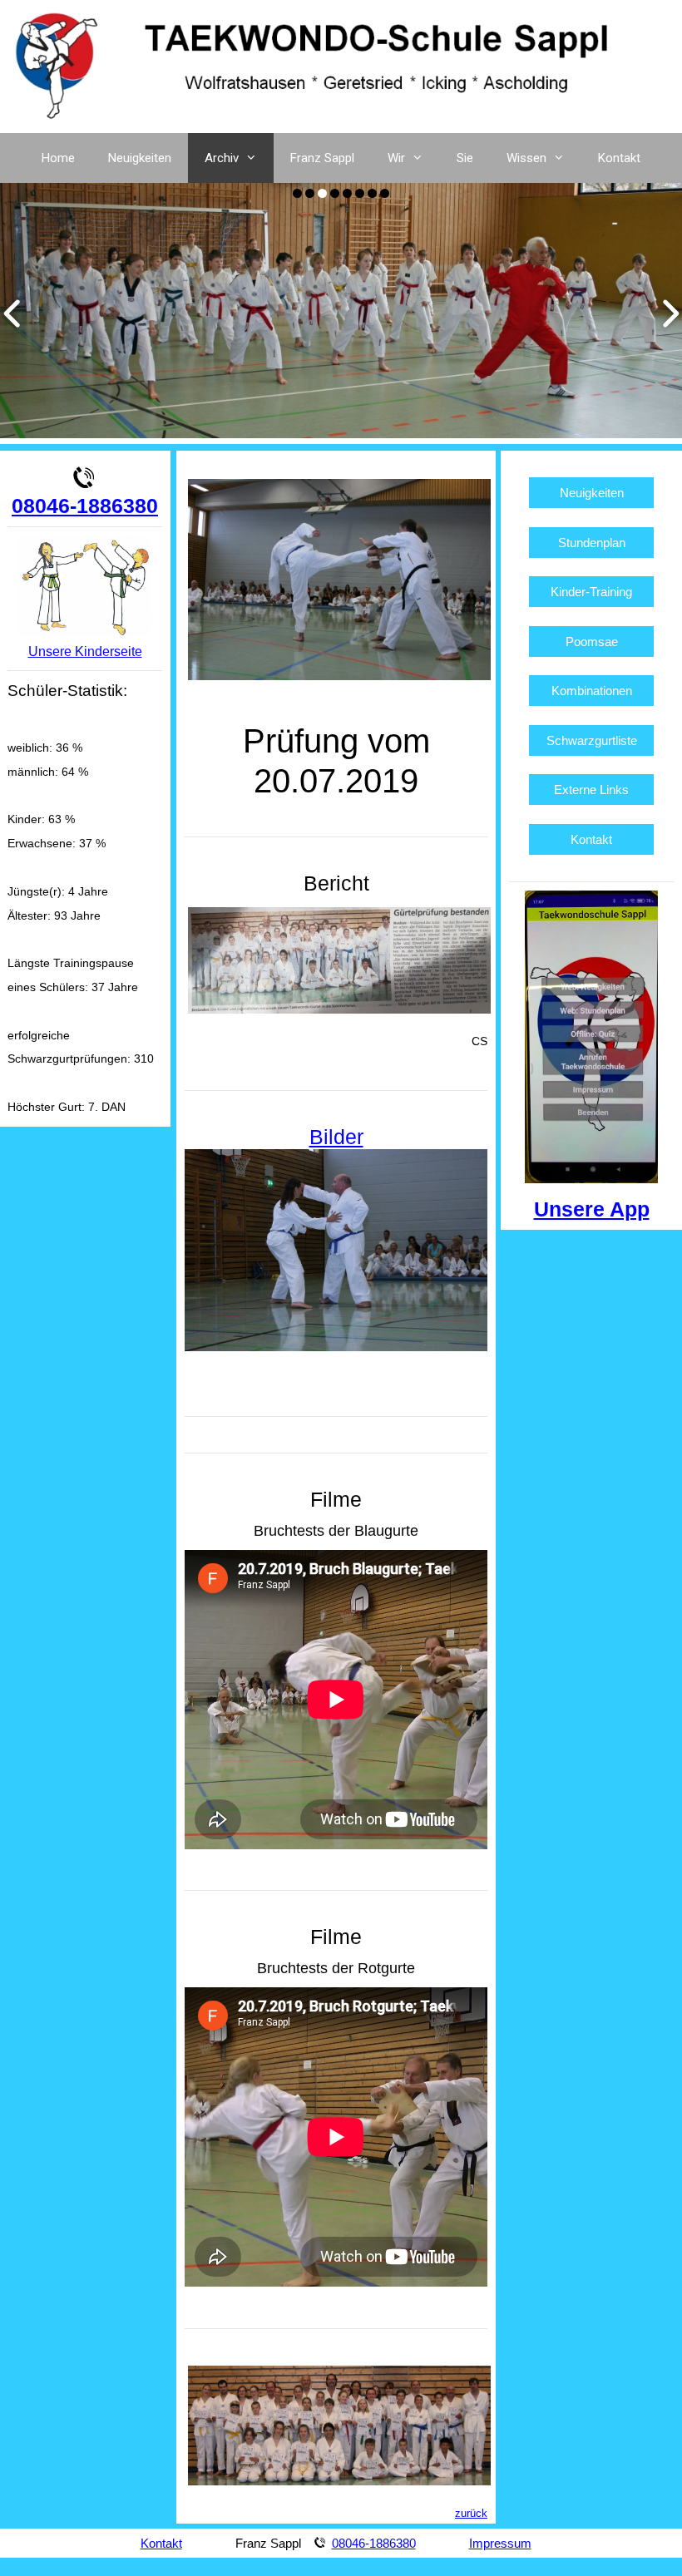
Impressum (500, 2543)
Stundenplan (592, 543)
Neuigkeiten (140, 158)
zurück (471, 2513)
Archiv (222, 158)
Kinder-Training (591, 592)
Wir (396, 158)
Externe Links (591, 790)
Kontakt (619, 158)
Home (58, 158)
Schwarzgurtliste (592, 740)
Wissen (526, 158)
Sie (465, 158)
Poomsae (592, 642)
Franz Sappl (322, 158)
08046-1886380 (85, 506)
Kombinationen (592, 691)
